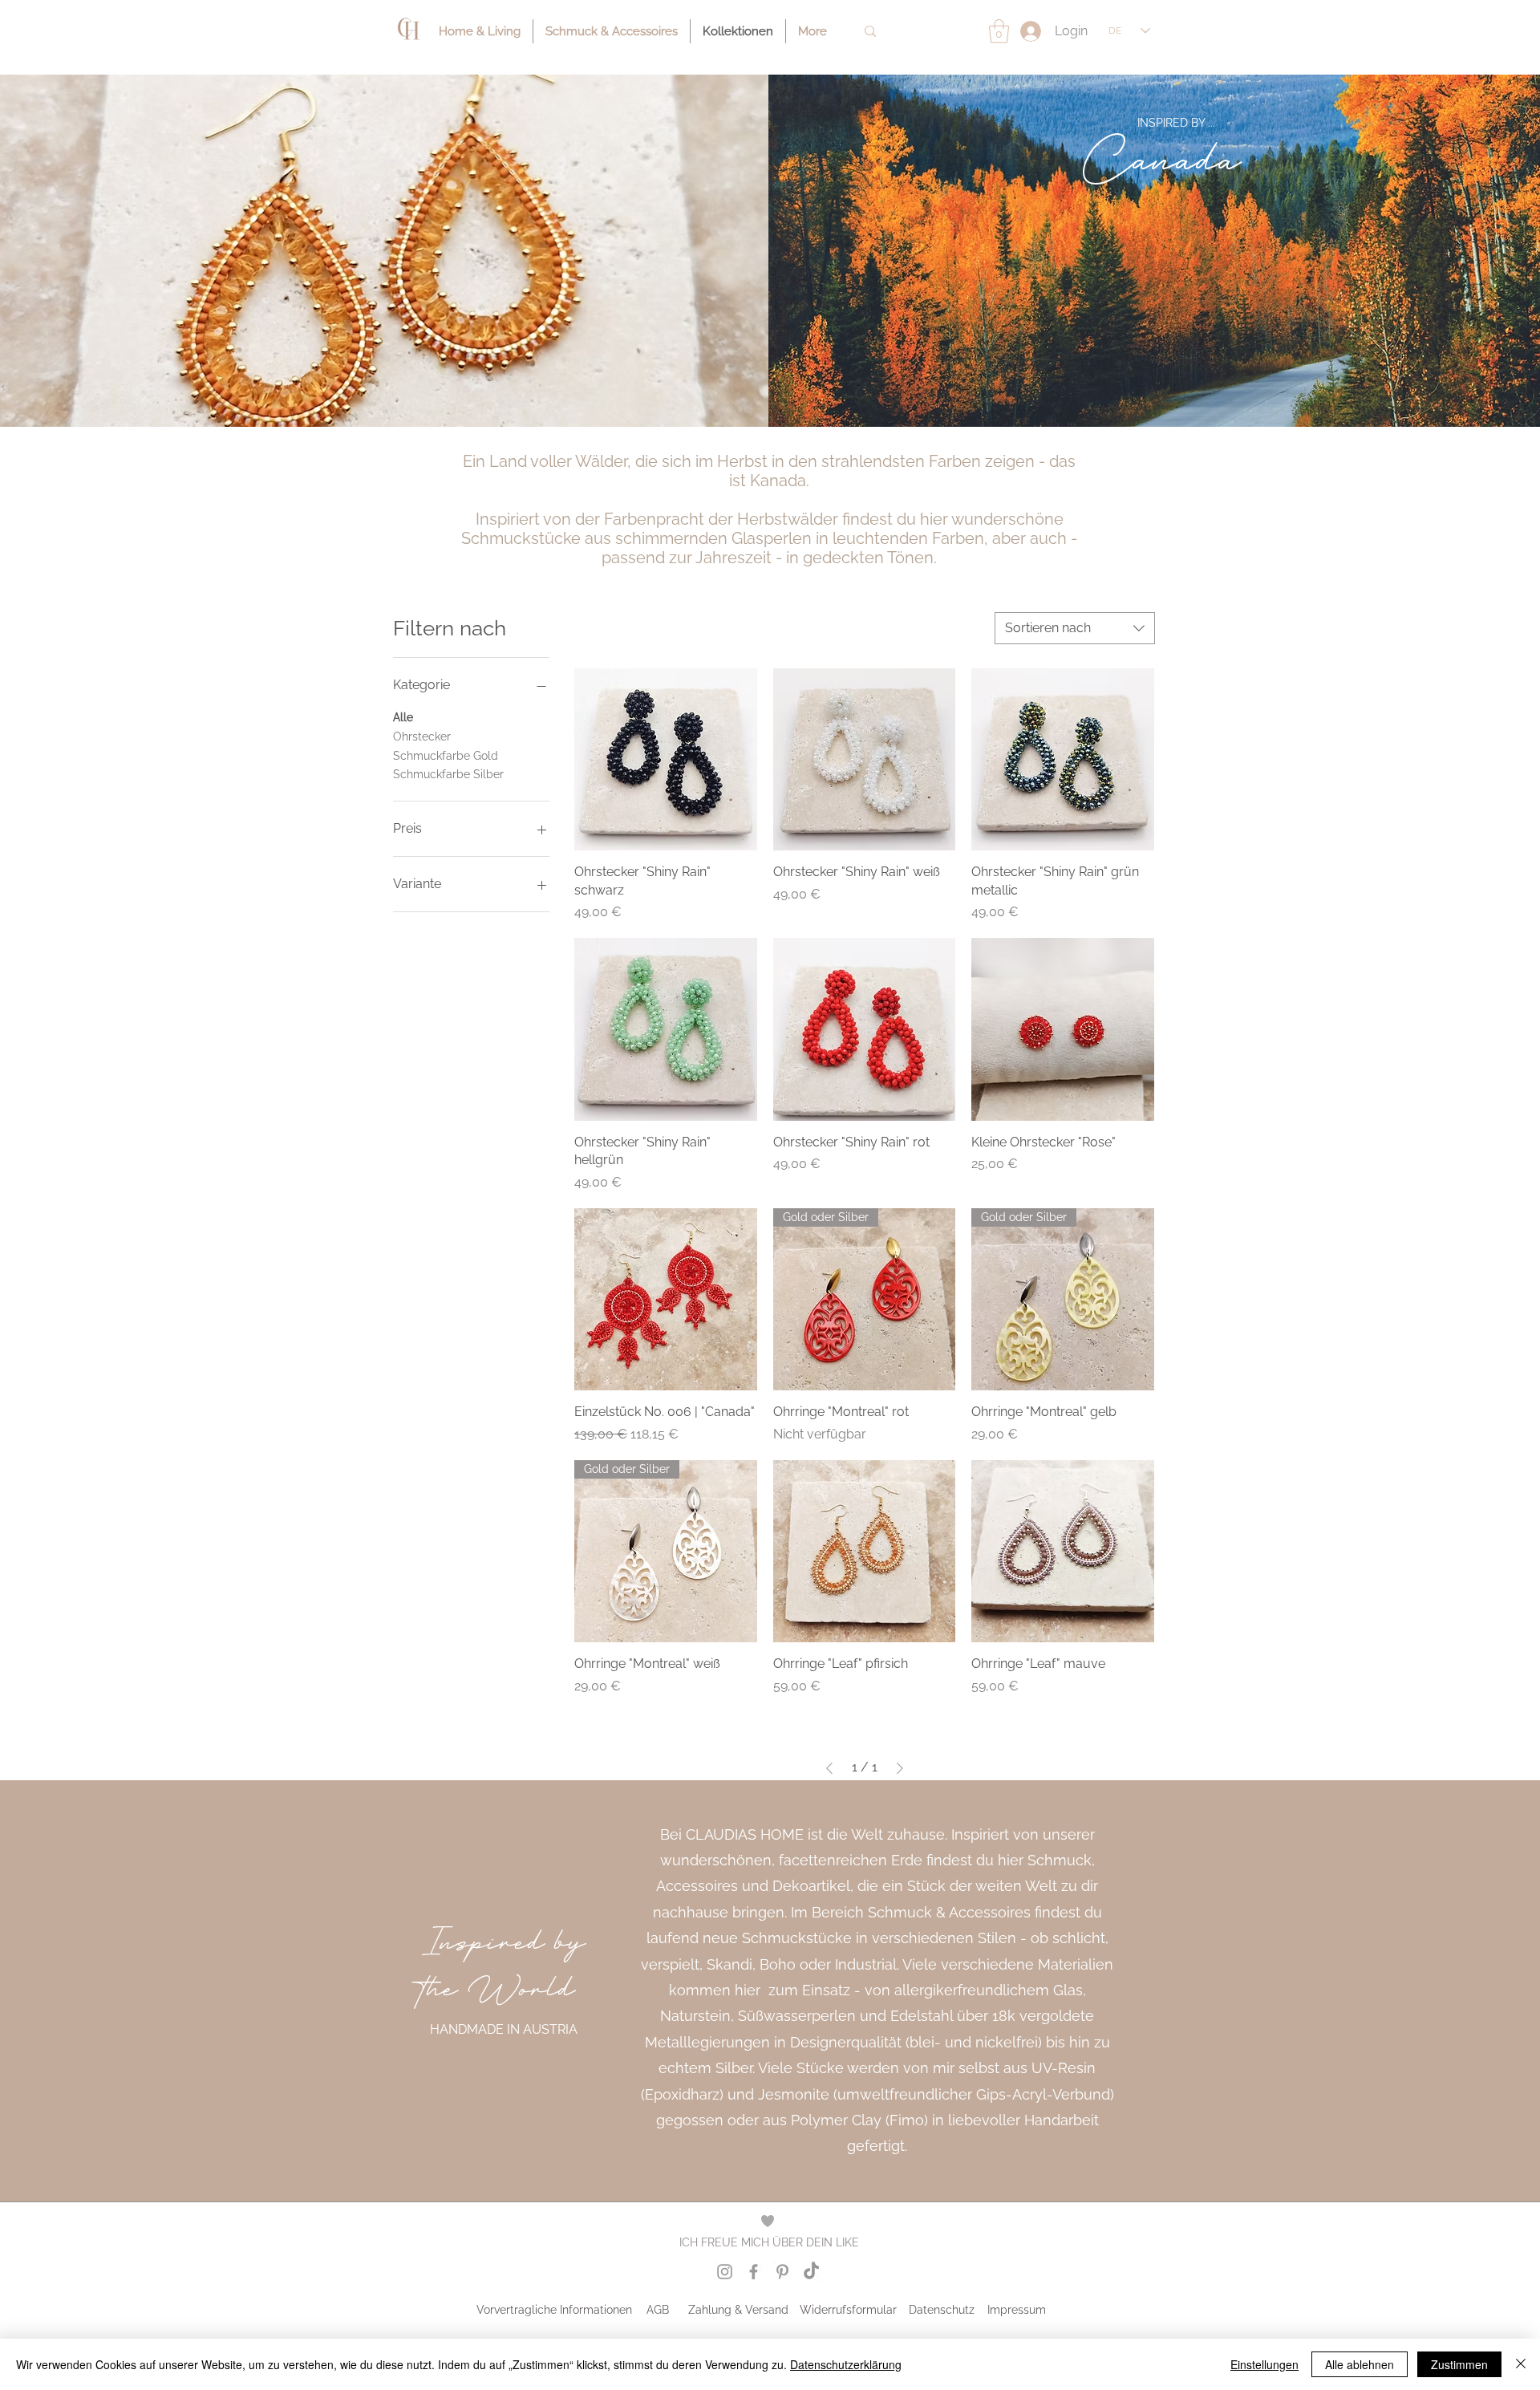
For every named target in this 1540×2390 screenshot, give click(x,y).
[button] (999, 31)
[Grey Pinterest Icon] (782, 2272)
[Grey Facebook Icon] (754, 2272)
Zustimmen (1459, 2364)
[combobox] (1075, 628)
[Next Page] (900, 1768)
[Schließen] (1521, 2364)
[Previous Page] (829, 1768)
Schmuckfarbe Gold (446, 756)
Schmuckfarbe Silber (448, 774)
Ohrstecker (422, 736)
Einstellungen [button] (1264, 2364)
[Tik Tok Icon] (811, 2272)
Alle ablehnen (1360, 2364)
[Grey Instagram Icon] (725, 2272)
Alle (403, 717)
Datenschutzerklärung (846, 2364)
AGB (658, 2310)
